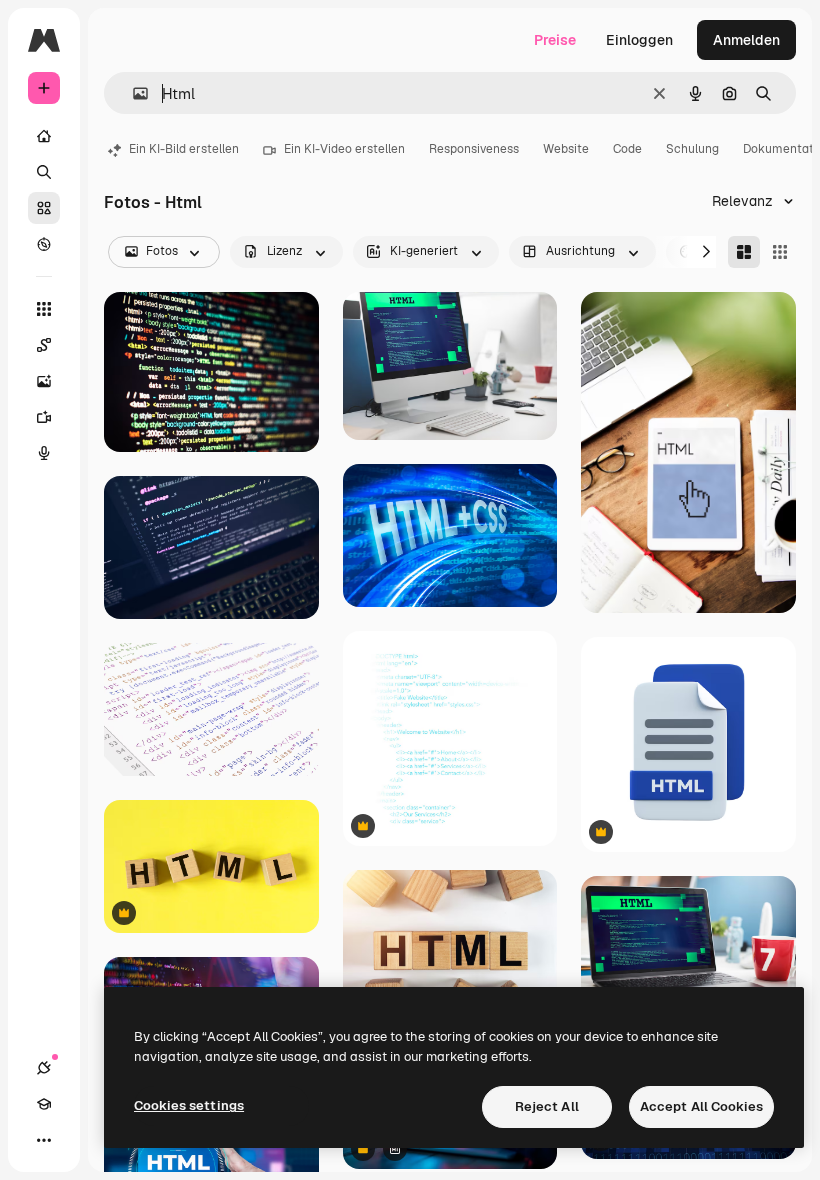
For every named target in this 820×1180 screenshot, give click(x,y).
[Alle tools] (44, 309)
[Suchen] (44, 172)
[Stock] (44, 208)
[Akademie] (44, 1104)
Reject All (547, 1106)
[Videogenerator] (44, 417)
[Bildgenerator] (44, 381)
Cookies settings (189, 1105)
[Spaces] (44, 345)
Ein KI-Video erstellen (344, 149)
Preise (555, 40)
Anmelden (746, 40)
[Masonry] (744, 252)
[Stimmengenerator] (44, 453)
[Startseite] (44, 136)
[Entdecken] (44, 244)
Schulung (692, 149)
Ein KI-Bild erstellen (184, 149)
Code (627, 149)
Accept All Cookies (701, 1106)
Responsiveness (474, 149)
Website (566, 149)
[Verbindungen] (44, 1068)
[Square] (780, 252)
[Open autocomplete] (132, 93)
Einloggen (639, 40)
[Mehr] (44, 1140)
